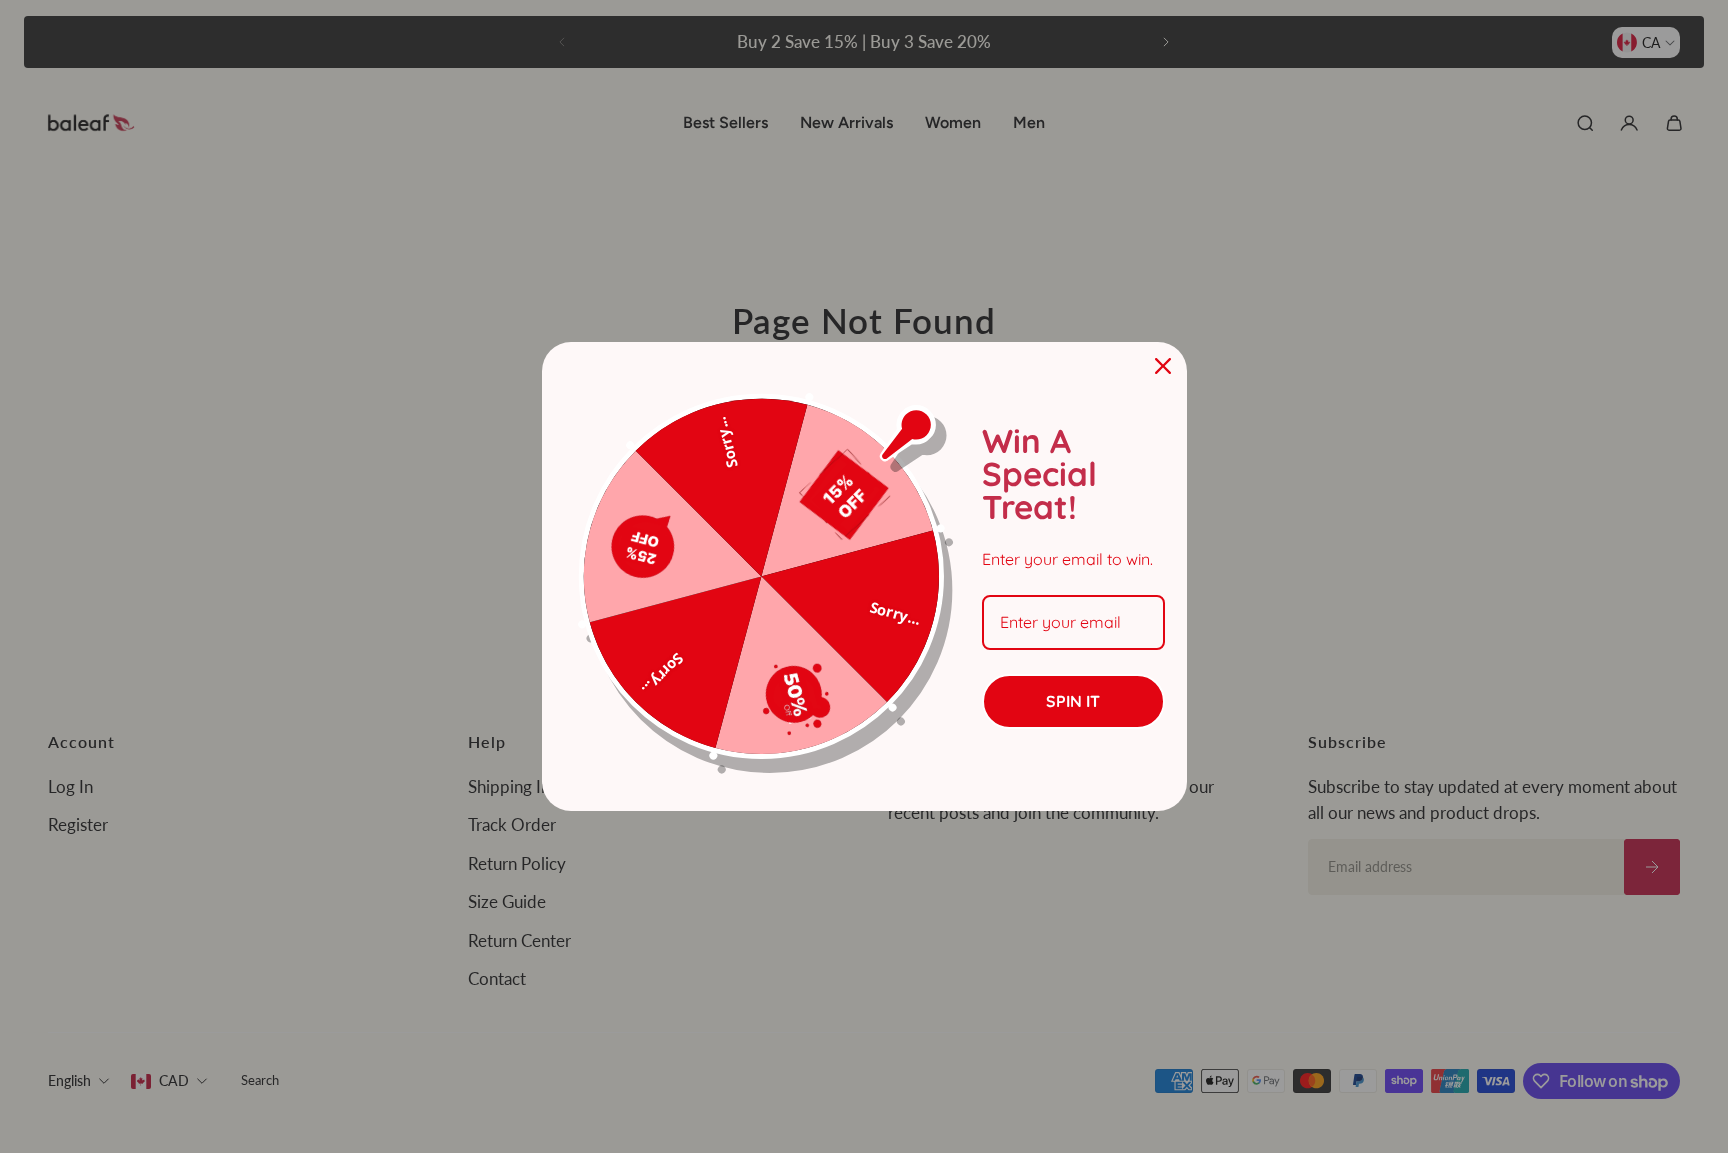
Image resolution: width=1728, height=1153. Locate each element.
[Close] (1163, 366)
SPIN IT (1073, 701)
